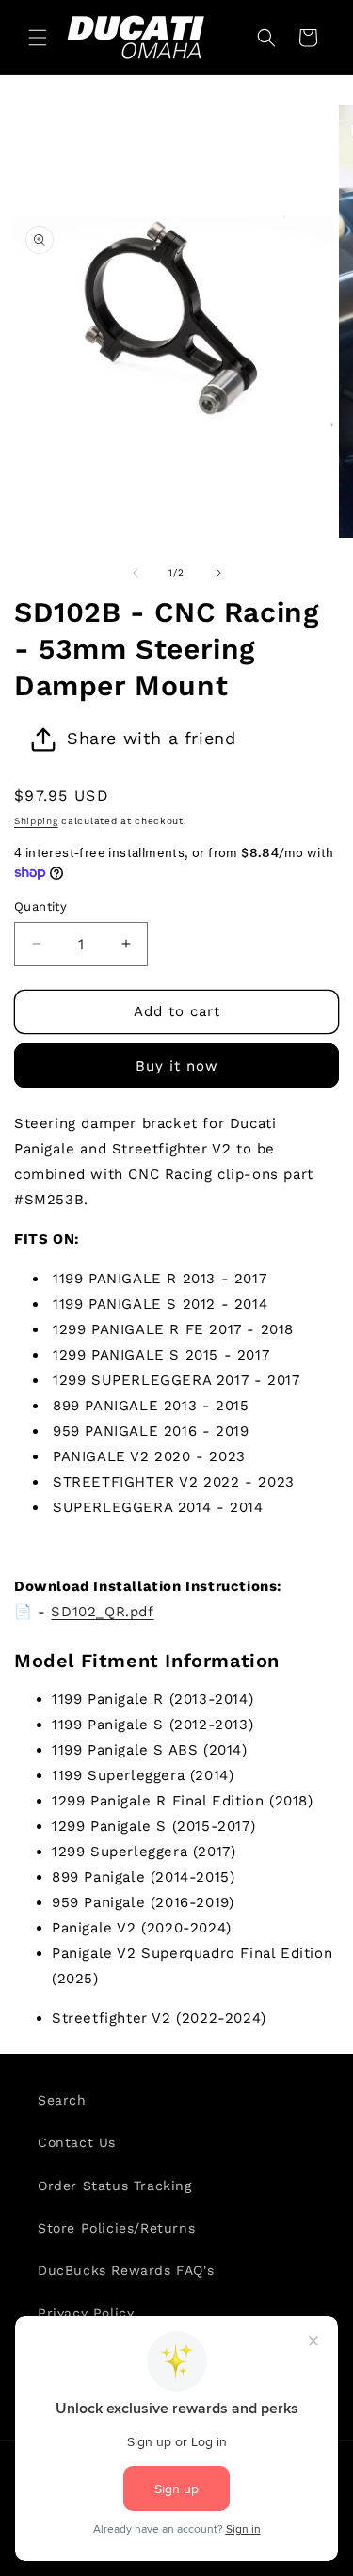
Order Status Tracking (115, 2186)
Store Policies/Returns (116, 2228)
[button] (38, 38)
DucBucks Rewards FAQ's (126, 2270)
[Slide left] (136, 573)
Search (62, 2100)
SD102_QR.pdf (102, 1612)
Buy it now (177, 1066)
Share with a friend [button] (151, 738)
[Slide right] (218, 573)
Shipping (36, 821)
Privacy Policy (86, 2313)
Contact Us (77, 2142)
